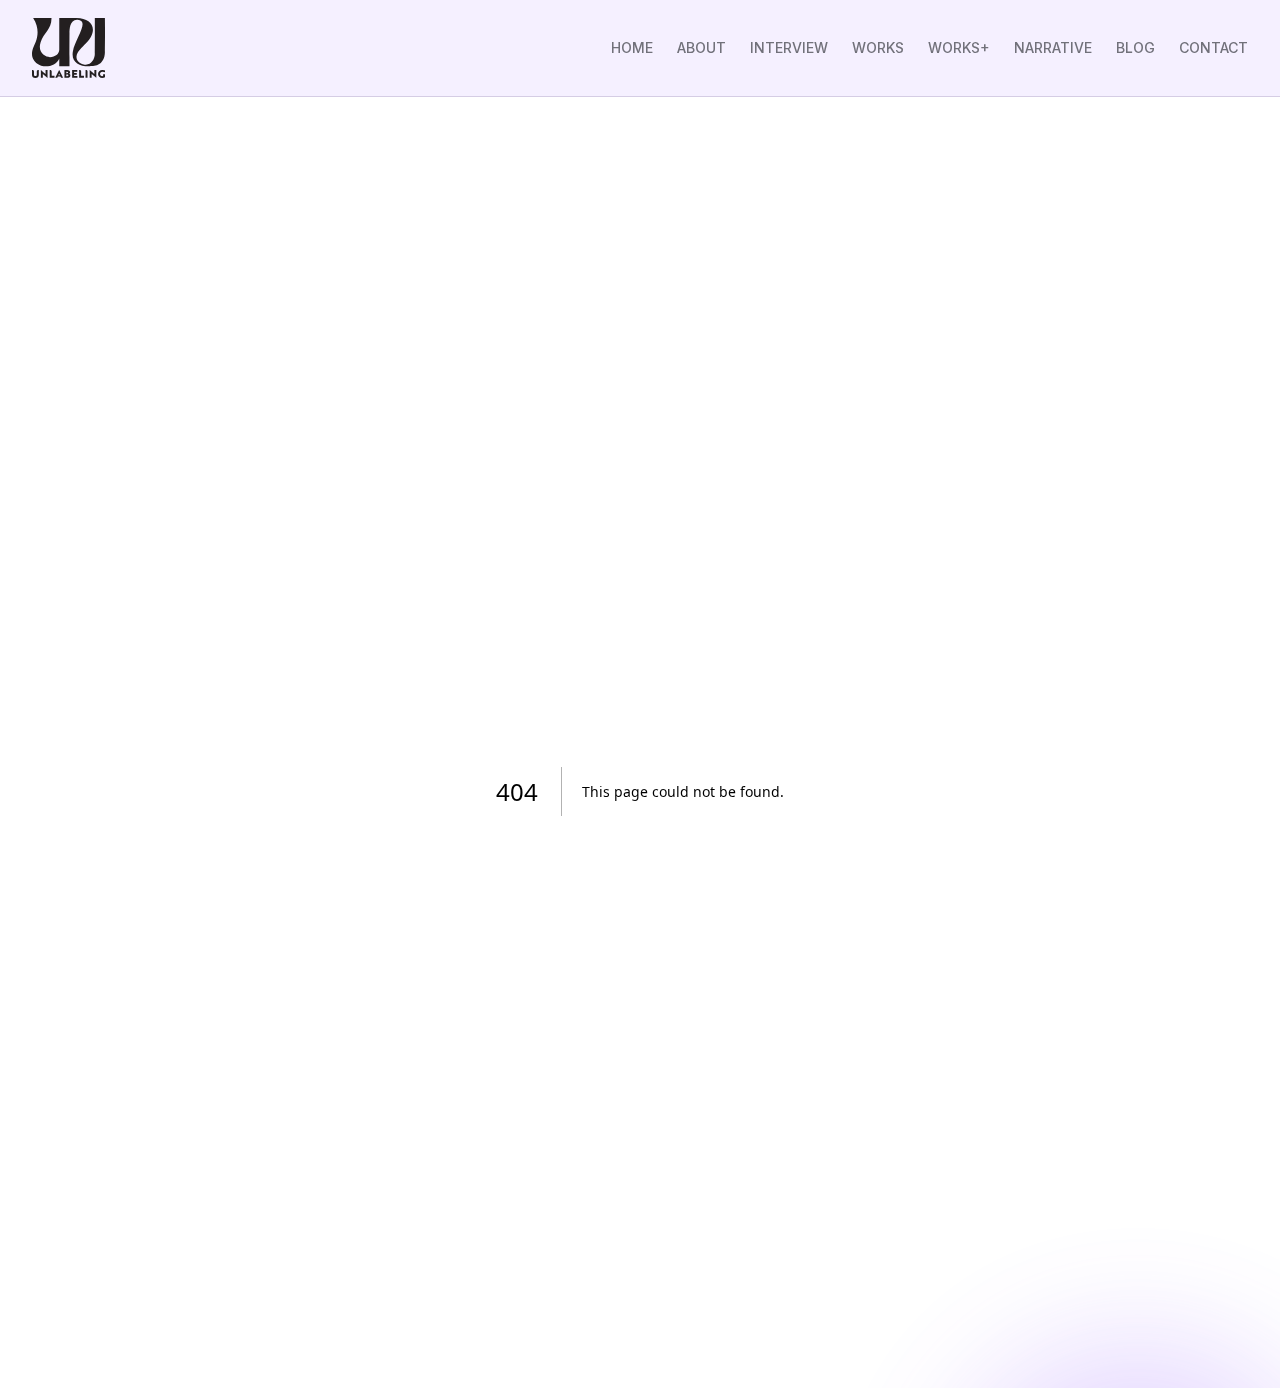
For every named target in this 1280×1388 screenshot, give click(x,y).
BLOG (1135, 47)
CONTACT (1213, 47)
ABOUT (701, 47)
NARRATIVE (1053, 47)
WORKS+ (959, 47)
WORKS (878, 47)
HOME (632, 47)
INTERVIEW (789, 47)
